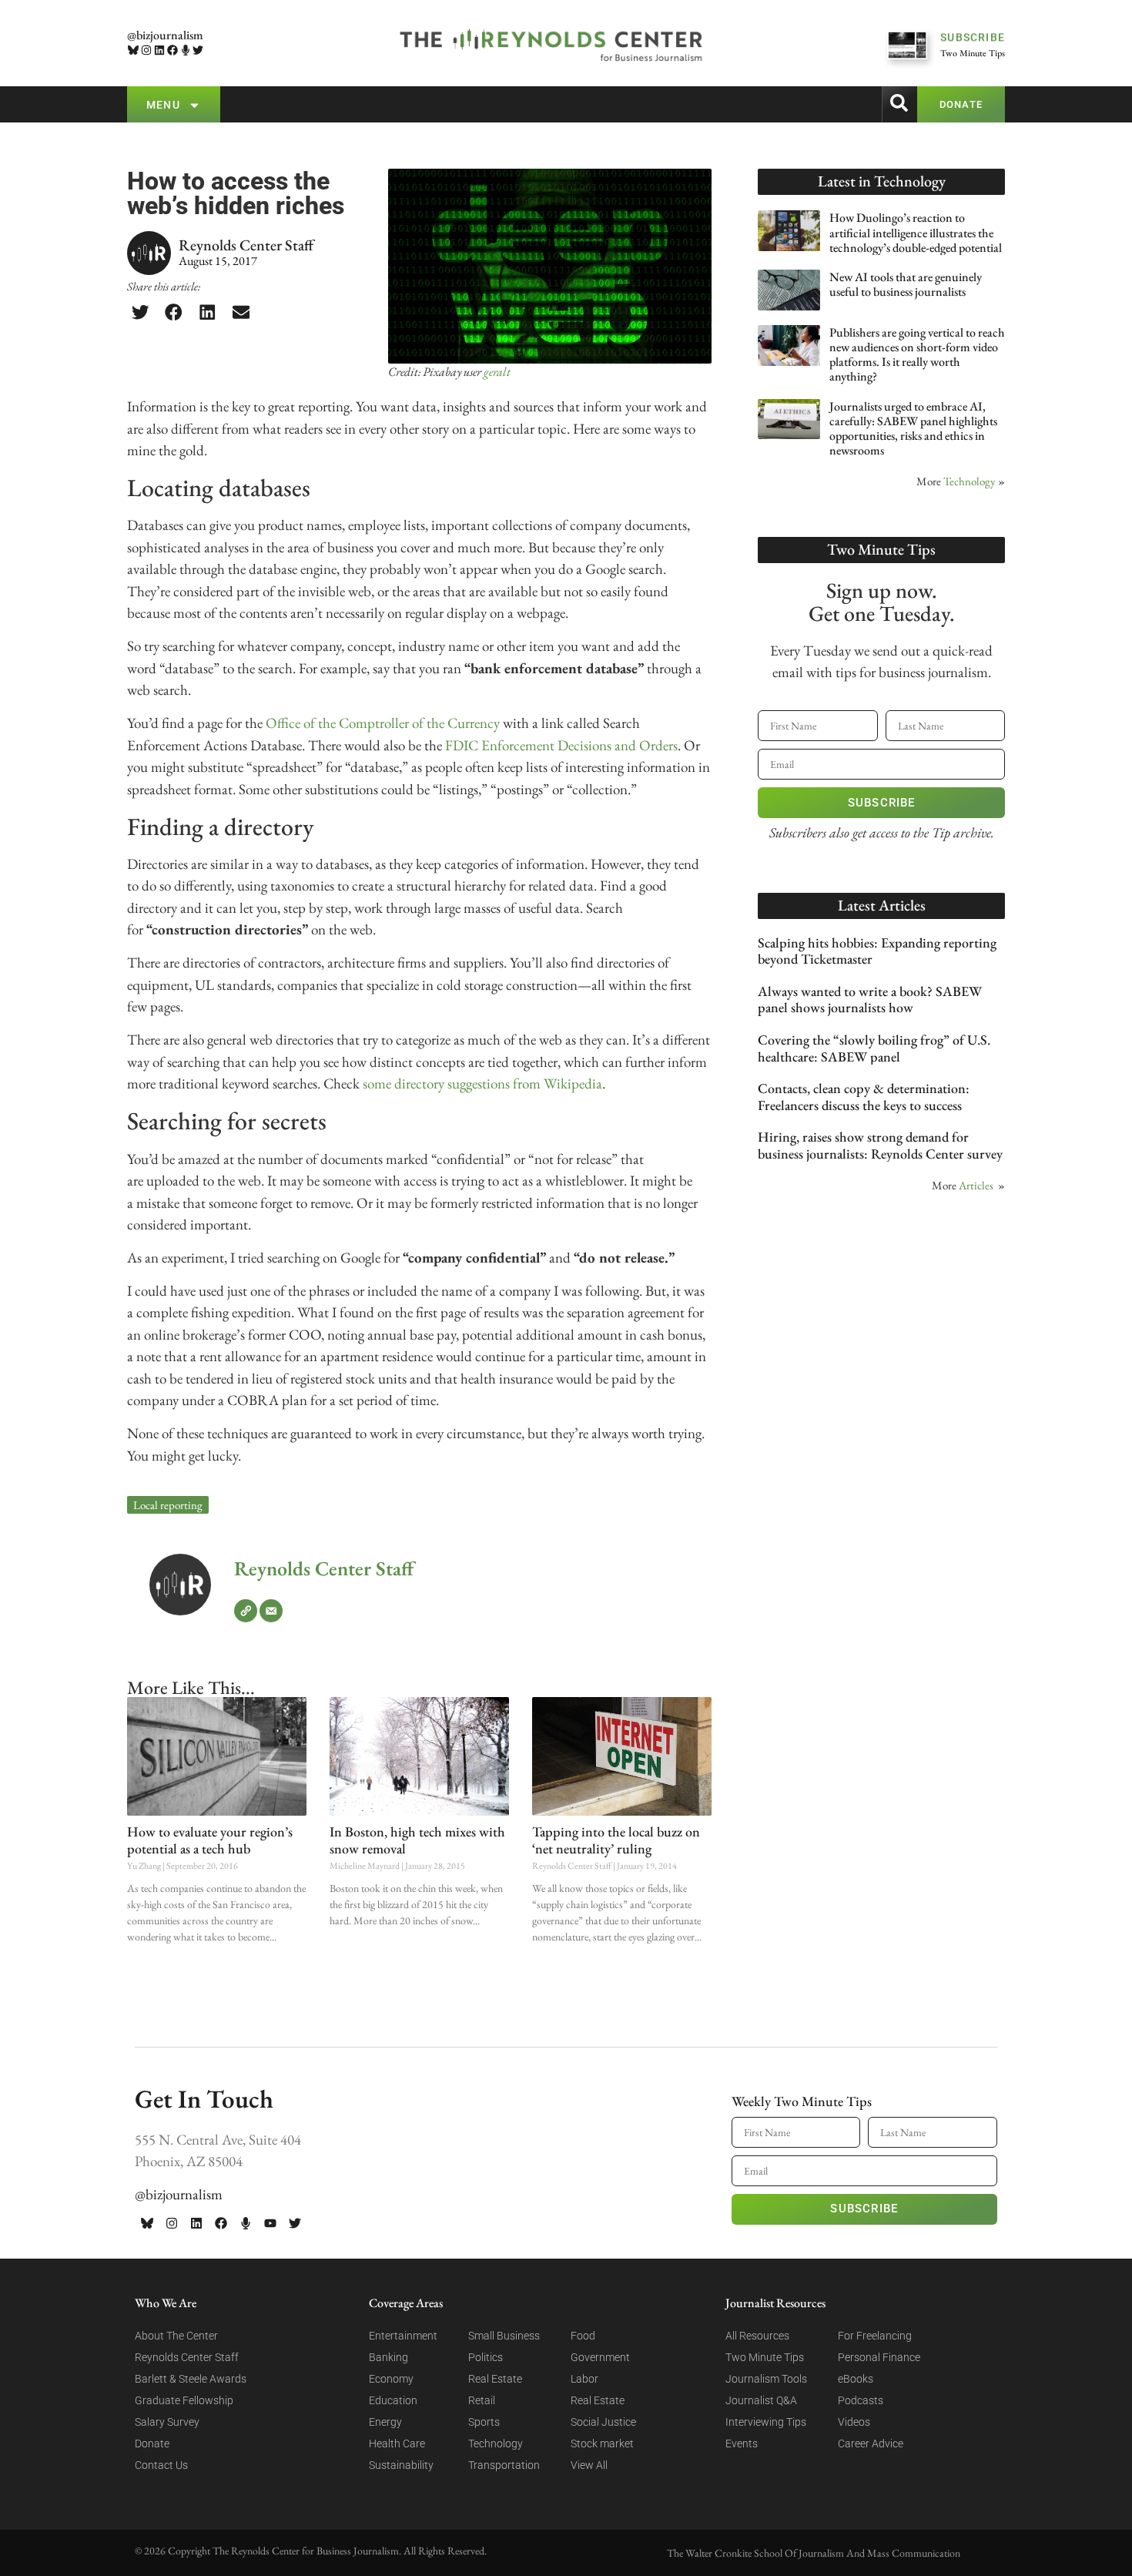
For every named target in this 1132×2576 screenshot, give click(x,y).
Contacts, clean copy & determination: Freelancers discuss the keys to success (864, 1097)
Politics (486, 2357)
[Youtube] (270, 2223)
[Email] (271, 1611)
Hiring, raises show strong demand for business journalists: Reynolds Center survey (880, 1145)
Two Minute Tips (765, 2357)
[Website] (246, 1611)
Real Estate (495, 2379)
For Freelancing (875, 2336)
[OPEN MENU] (194, 105)
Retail (482, 2400)
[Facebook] (172, 50)
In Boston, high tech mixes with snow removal (417, 1840)
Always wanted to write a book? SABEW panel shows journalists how (870, 1000)
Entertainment (403, 2336)
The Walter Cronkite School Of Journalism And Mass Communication (814, 2553)
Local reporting (168, 1505)
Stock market (602, 2444)
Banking (388, 2357)
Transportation (504, 2465)
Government (600, 2357)
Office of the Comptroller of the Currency (383, 723)
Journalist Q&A (761, 2400)
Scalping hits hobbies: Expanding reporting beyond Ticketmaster (877, 951)
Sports (484, 2422)
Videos (854, 2422)
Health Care (397, 2444)
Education (393, 2400)
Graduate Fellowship (184, 2400)
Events (742, 2444)
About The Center (176, 2336)
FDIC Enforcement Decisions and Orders (561, 745)
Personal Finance (879, 2357)
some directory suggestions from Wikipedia (482, 1083)
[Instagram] (147, 50)
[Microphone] (185, 50)
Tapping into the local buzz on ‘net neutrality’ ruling (616, 1840)
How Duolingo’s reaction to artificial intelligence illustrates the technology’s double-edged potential (916, 232)
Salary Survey (167, 2422)
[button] (140, 312)
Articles (976, 1185)
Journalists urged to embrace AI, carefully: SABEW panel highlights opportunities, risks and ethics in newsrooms (913, 429)
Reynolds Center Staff (324, 1568)
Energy (385, 2422)
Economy (391, 2379)
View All (589, 2465)
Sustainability (401, 2465)
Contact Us (161, 2465)
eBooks (856, 2379)
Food (583, 2336)
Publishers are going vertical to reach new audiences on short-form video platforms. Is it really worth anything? (917, 355)
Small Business (504, 2336)
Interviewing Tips (766, 2422)
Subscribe (882, 803)
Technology (970, 481)
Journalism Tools (766, 2379)
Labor (584, 2379)
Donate (152, 2444)
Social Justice (603, 2422)
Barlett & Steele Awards (191, 2379)
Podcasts (861, 2400)
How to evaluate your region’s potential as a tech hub (210, 1840)
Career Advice (871, 2444)
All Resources (757, 2336)
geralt (497, 372)
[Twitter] (198, 50)
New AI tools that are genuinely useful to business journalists (906, 284)
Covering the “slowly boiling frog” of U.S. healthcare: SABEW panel (874, 1048)
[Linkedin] (160, 50)
